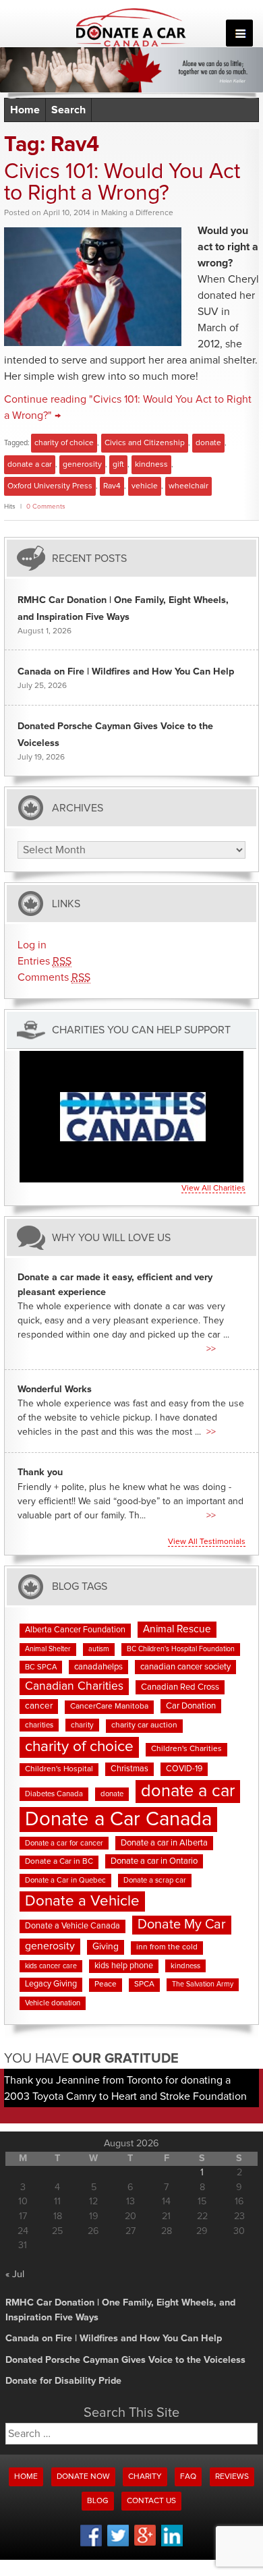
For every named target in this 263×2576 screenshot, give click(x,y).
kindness (151, 465)
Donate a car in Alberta (164, 1843)
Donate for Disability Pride (63, 2381)
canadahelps (98, 1667)
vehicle (145, 486)
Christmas (129, 1769)
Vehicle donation (53, 2003)
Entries (45, 961)
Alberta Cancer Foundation (75, 1630)
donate (208, 443)
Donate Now (83, 2477)
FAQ (188, 2477)
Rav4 (112, 486)
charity (82, 1725)
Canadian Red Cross (180, 1687)
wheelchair (188, 486)
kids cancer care (51, 1966)
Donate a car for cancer (64, 1843)
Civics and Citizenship (145, 443)
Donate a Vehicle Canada (72, 1926)
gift (118, 465)
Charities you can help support (141, 1030)
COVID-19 (184, 1769)
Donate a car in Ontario (154, 1861)
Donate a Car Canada (118, 1820)
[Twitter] (118, 2544)
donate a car (30, 465)
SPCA (144, 1984)
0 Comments (46, 507)
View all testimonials (207, 1542)
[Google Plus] (145, 2544)
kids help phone (124, 1966)
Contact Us (151, 2501)
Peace (106, 1984)
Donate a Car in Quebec (65, 1880)
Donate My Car (182, 1924)
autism (99, 1649)
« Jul (15, 2274)
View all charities (213, 1189)
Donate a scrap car (155, 1880)
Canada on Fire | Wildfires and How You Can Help (126, 672)
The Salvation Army (203, 1984)
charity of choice (64, 443)
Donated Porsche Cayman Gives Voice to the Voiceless (125, 2360)
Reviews (232, 2477)
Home (25, 110)
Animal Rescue (177, 1629)
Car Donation (191, 1706)
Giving (106, 1947)
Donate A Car (132, 28)
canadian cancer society (185, 1667)
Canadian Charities (74, 1686)
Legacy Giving (51, 1984)
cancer (39, 1706)
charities (39, 1725)
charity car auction (144, 1725)
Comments (54, 977)
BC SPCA (41, 1667)
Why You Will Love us (111, 1237)
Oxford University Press (50, 486)
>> (211, 1349)
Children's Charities (186, 1749)
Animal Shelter (48, 1649)
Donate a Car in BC (59, 1862)
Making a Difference (137, 213)
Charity (145, 2477)
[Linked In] (172, 2544)
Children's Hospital (59, 1769)
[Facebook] (91, 2544)
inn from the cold (167, 1947)
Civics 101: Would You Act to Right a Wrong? (122, 183)
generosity (82, 465)
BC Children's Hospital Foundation (181, 1649)
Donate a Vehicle (82, 1901)
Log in (32, 945)
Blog (98, 2501)
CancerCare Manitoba (109, 1707)
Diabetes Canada (54, 1794)
